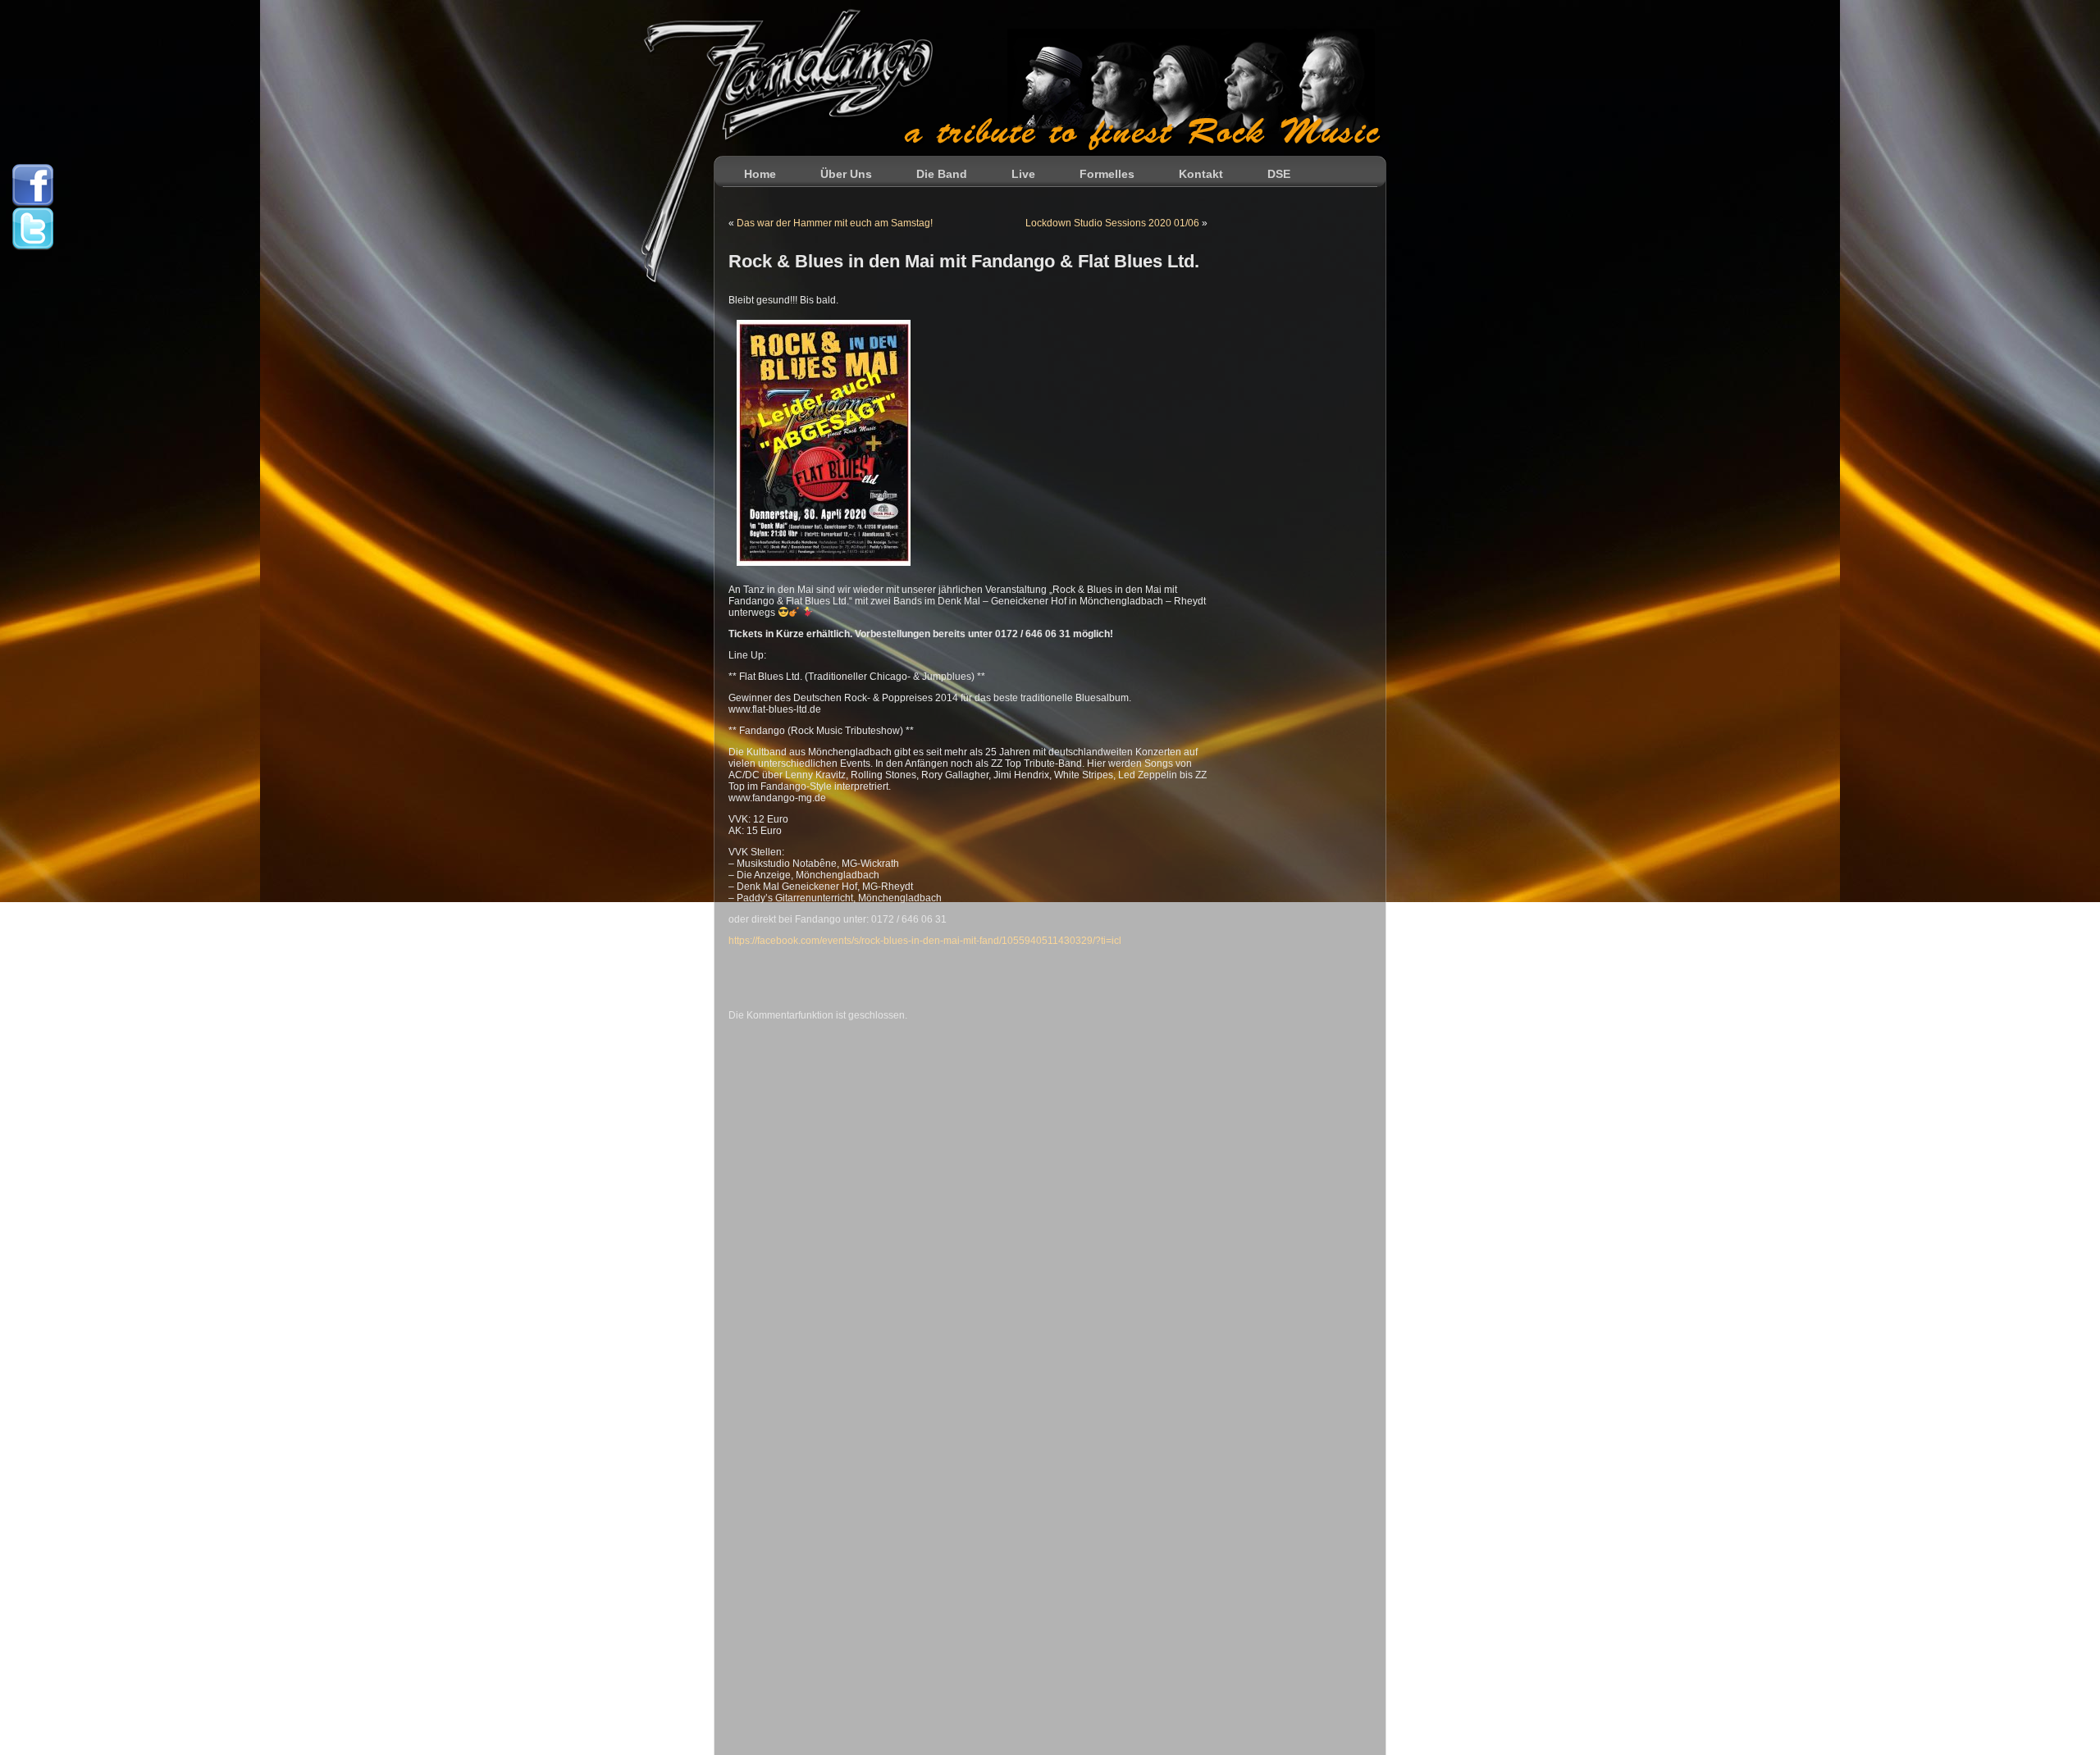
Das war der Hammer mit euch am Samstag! (835, 223)
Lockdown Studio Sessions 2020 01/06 (1112, 223)
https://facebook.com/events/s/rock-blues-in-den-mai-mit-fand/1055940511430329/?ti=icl (925, 941)
